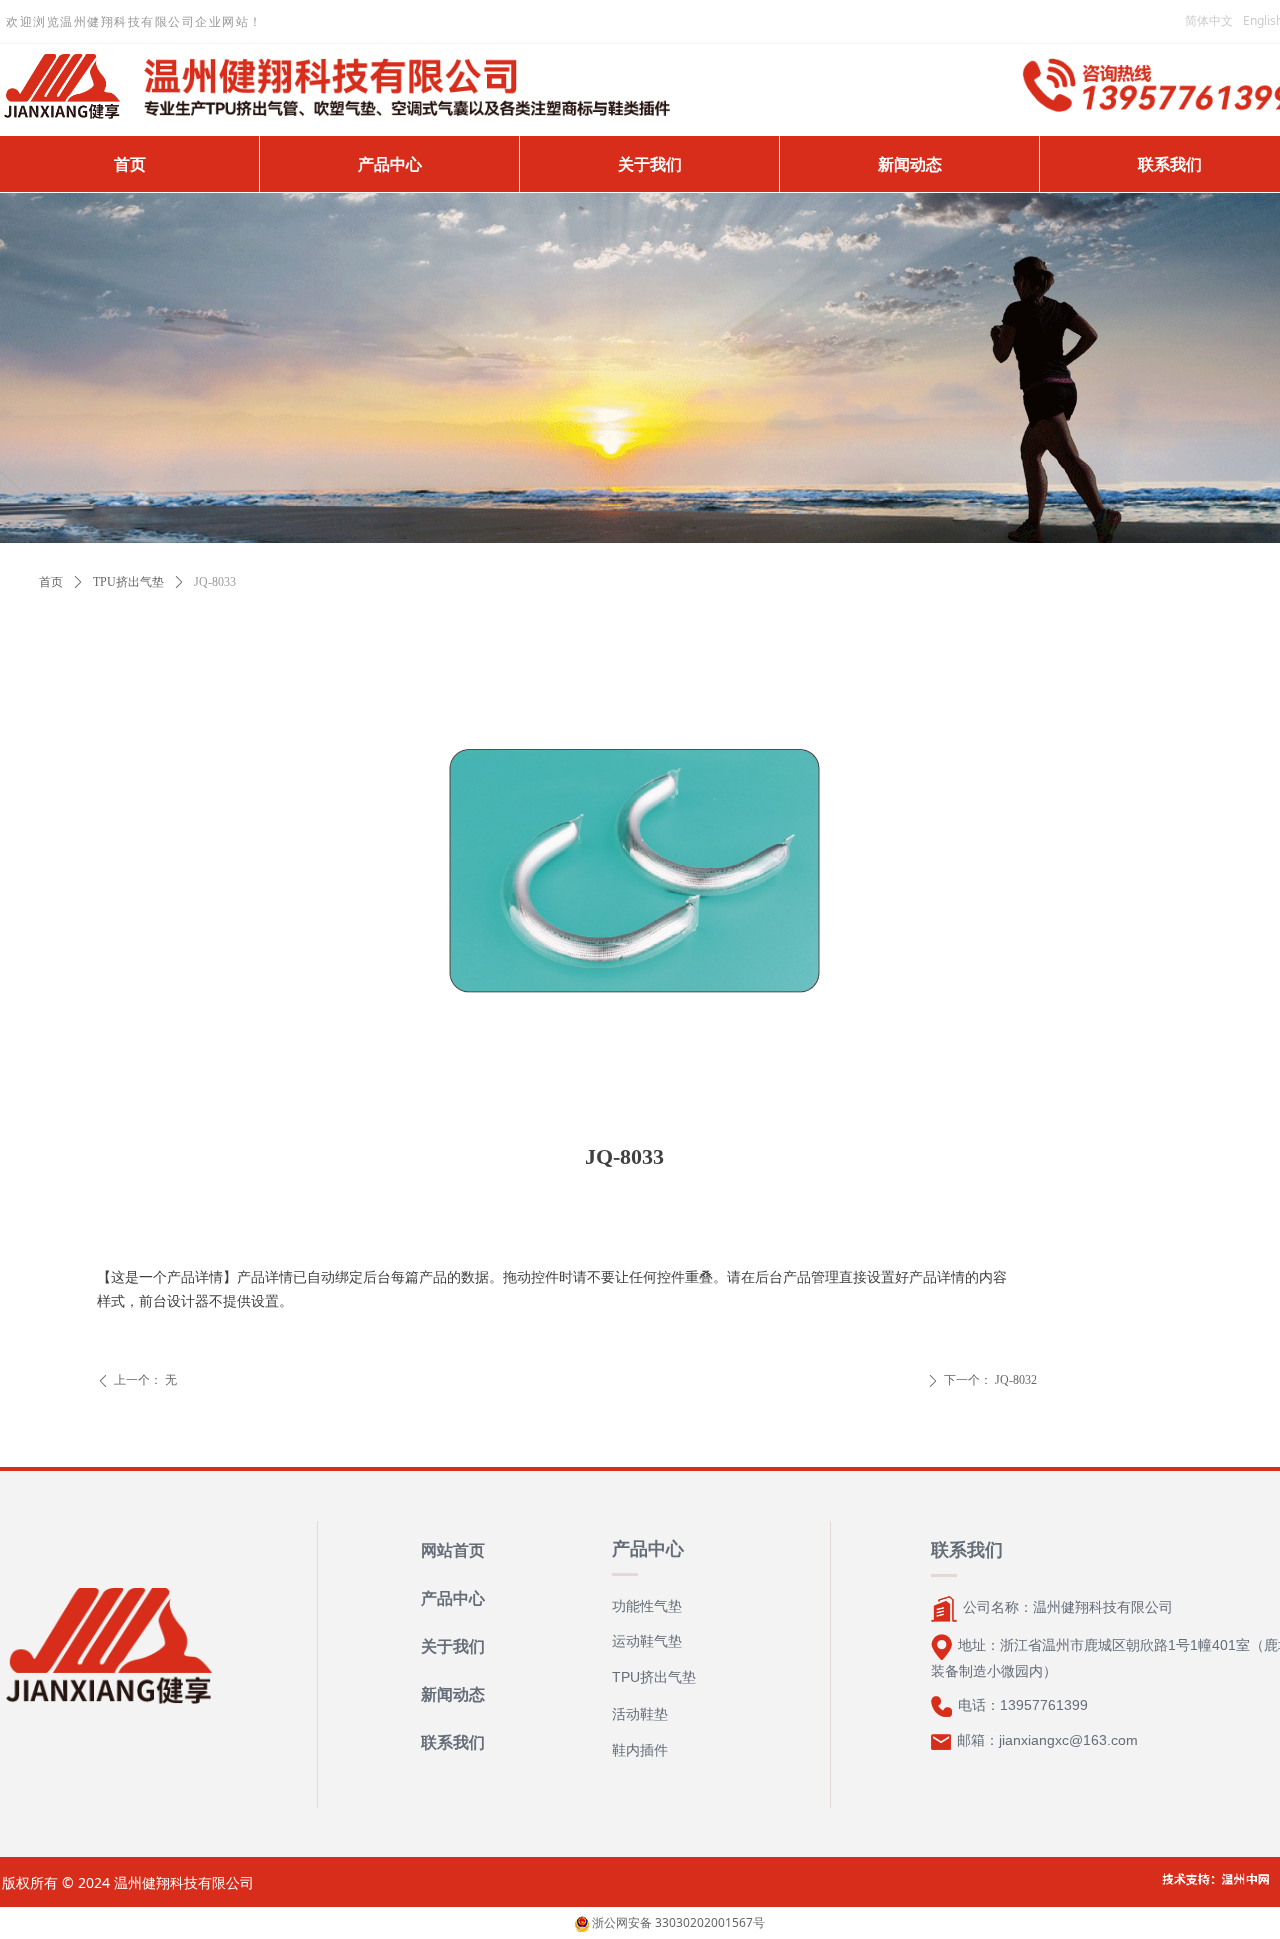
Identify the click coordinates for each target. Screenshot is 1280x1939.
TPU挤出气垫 (128, 582)
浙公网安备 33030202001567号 (677, 1922)
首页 (51, 582)
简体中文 (1209, 20)
